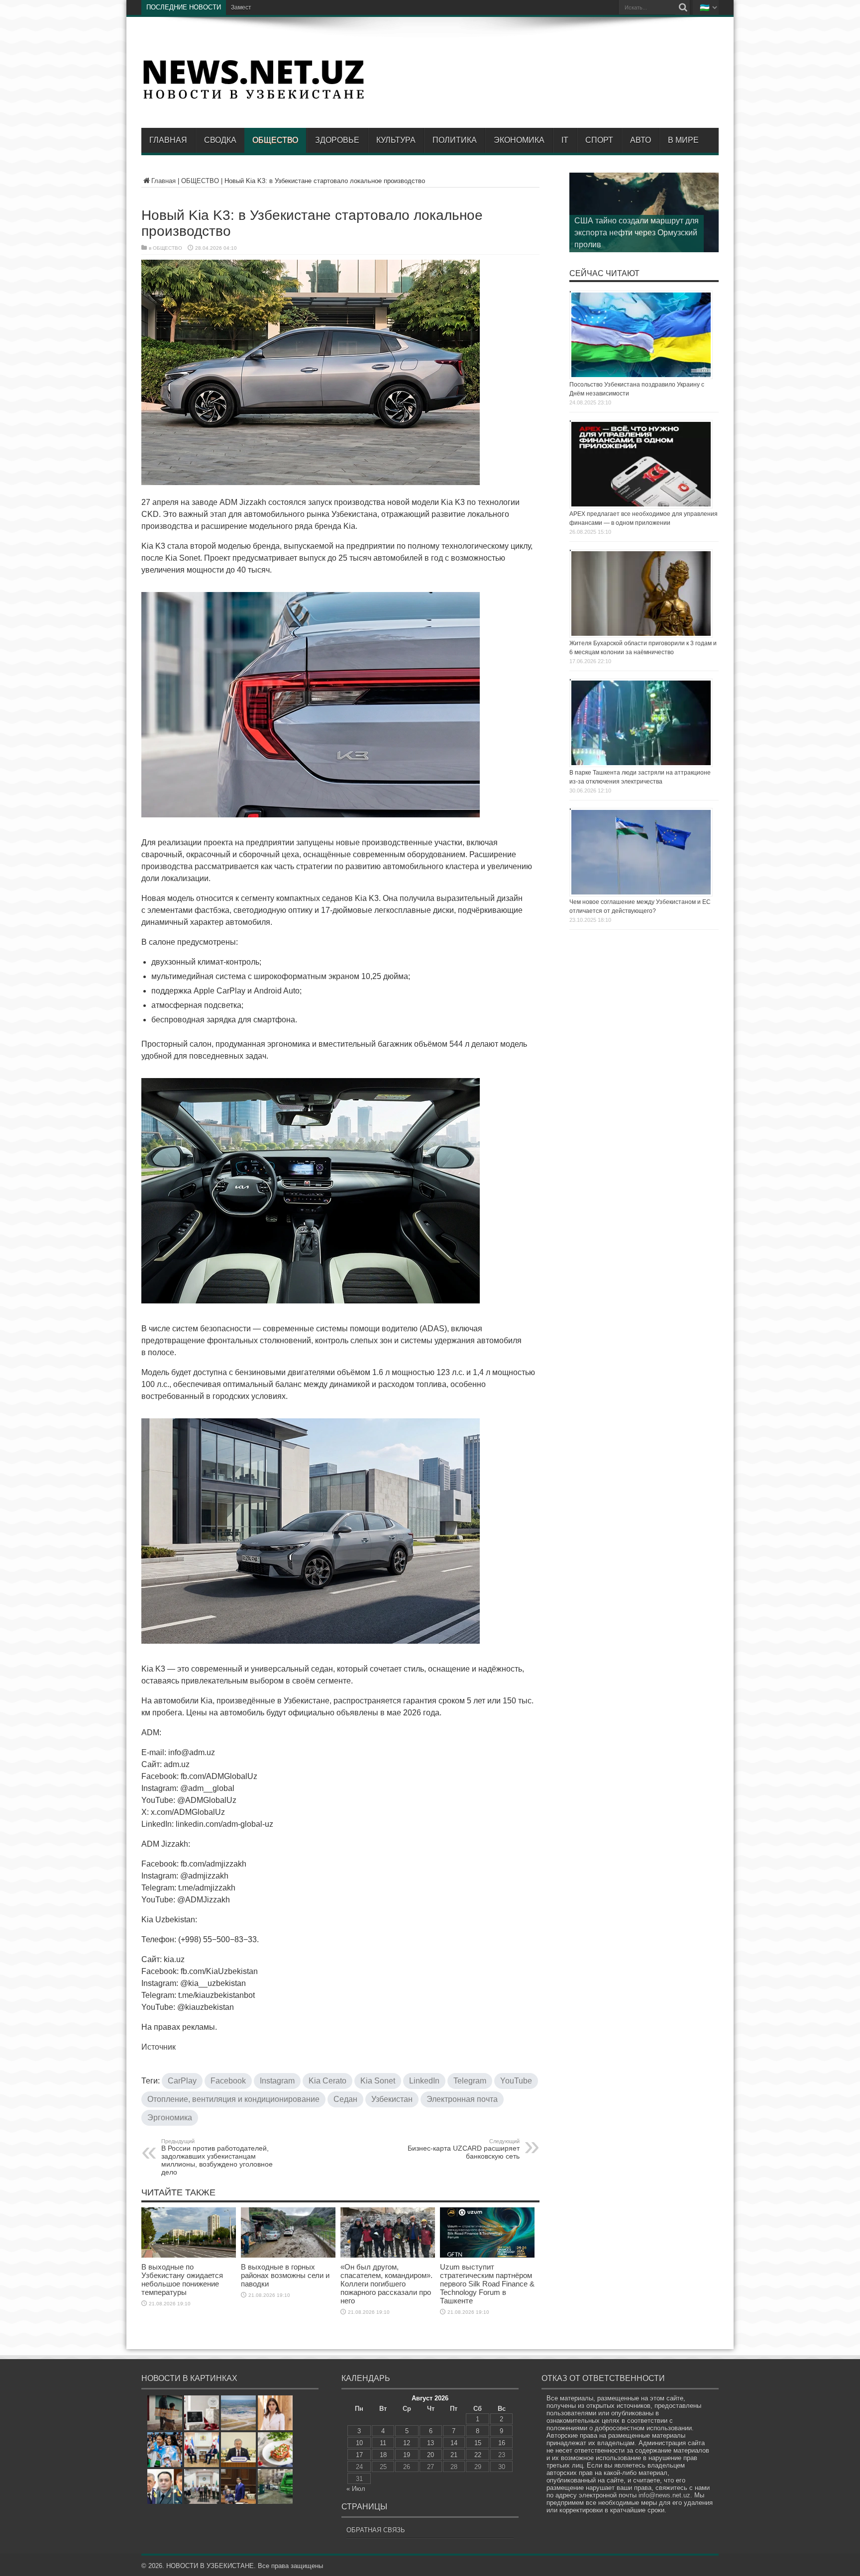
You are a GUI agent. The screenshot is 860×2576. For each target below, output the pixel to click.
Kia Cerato (327, 2081)
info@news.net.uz (664, 2495)
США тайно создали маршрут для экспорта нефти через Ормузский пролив (637, 233)
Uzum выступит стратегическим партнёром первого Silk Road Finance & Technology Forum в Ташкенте (487, 2284)
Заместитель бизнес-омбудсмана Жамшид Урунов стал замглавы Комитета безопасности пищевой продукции (388, 7)
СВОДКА (220, 140)
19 (407, 2455)
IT (565, 140)
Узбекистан (392, 2099)
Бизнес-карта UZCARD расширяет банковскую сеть (464, 2149)
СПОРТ (599, 140)
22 (478, 2455)
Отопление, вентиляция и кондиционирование (233, 2099)
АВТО (641, 140)
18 (383, 2455)
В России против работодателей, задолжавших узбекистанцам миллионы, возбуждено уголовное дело (217, 2157)
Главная (168, 140)
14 (454, 2443)
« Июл (356, 2489)
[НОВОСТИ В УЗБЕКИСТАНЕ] (253, 98)
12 (407, 2443)
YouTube (516, 2081)
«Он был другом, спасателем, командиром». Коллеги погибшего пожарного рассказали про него (386, 2284)
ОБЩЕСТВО (275, 140)
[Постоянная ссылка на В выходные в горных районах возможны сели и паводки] (288, 2255)
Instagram (277, 2081)
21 (454, 2455)
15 (478, 2443)
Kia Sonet (378, 2081)
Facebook (228, 2081)
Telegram (470, 2081)
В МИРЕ (683, 140)
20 (430, 2455)
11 (383, 2443)
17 (359, 2455)
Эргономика (170, 2118)
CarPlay (182, 2081)
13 (430, 2443)
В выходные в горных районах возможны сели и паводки (285, 2275)
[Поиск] (683, 7)
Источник (159, 2047)
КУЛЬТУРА (396, 140)
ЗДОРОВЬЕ (337, 140)
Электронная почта (462, 2099)
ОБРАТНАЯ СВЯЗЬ (376, 2530)
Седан (345, 2099)
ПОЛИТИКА (455, 140)
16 (502, 2443)
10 (359, 2443)
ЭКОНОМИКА (519, 140)
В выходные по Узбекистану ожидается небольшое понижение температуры (182, 2279)
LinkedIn (424, 2081)
